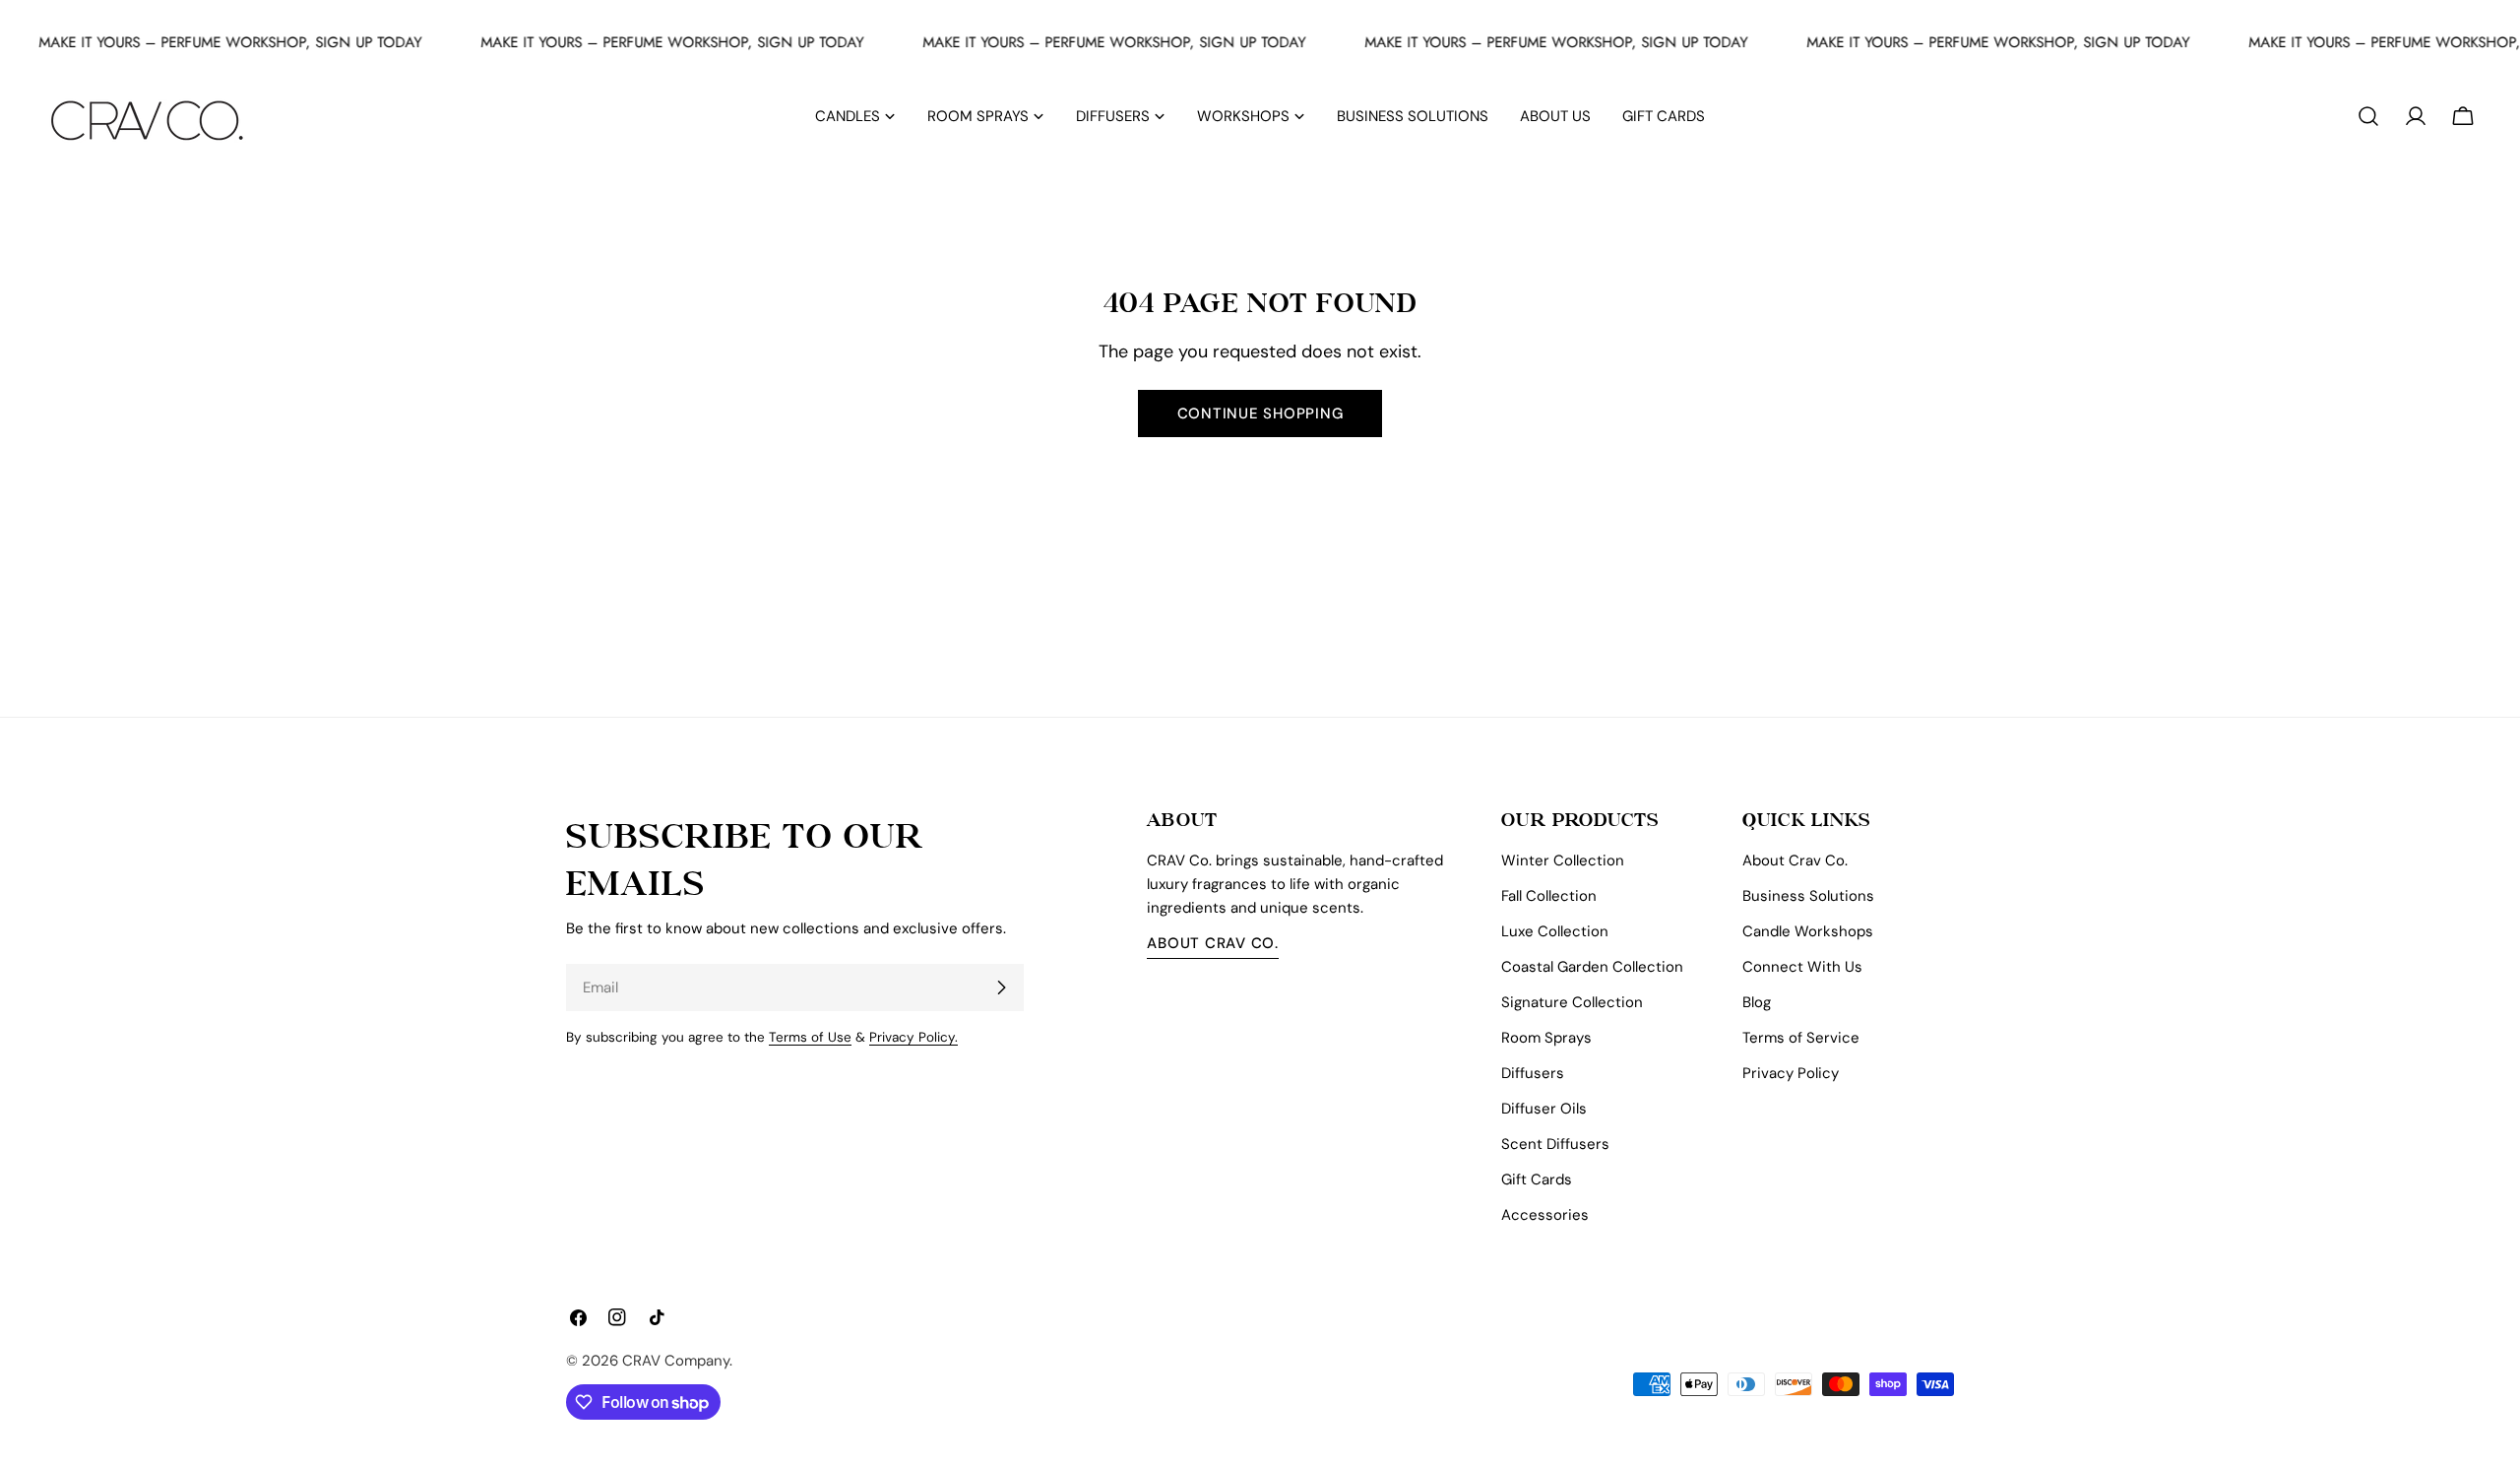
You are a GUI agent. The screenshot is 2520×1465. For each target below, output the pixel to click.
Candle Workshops (1808, 931)
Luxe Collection (1555, 931)
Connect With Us (1802, 967)
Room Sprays (1546, 1038)
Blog (1757, 1002)
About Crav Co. (1213, 943)
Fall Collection (1549, 896)
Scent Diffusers (1555, 1144)
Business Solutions (1808, 896)
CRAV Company (676, 1361)
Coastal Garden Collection (1592, 967)
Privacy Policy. (913, 1037)
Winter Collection (1563, 860)
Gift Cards (1537, 1179)
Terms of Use (810, 1037)
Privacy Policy (1791, 1073)
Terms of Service (1801, 1038)
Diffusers (1533, 1073)
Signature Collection (1572, 1002)
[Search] (2368, 116)
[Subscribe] (1001, 987)
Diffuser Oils (1544, 1109)
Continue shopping (1260, 414)
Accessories (1545, 1215)
